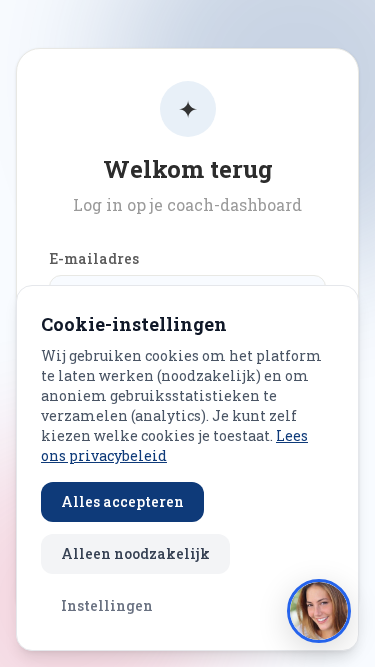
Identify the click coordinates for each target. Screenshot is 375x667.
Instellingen (107, 605)
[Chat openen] (319, 611)
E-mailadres (94, 258)
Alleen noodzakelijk (135, 553)
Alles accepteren (122, 501)
